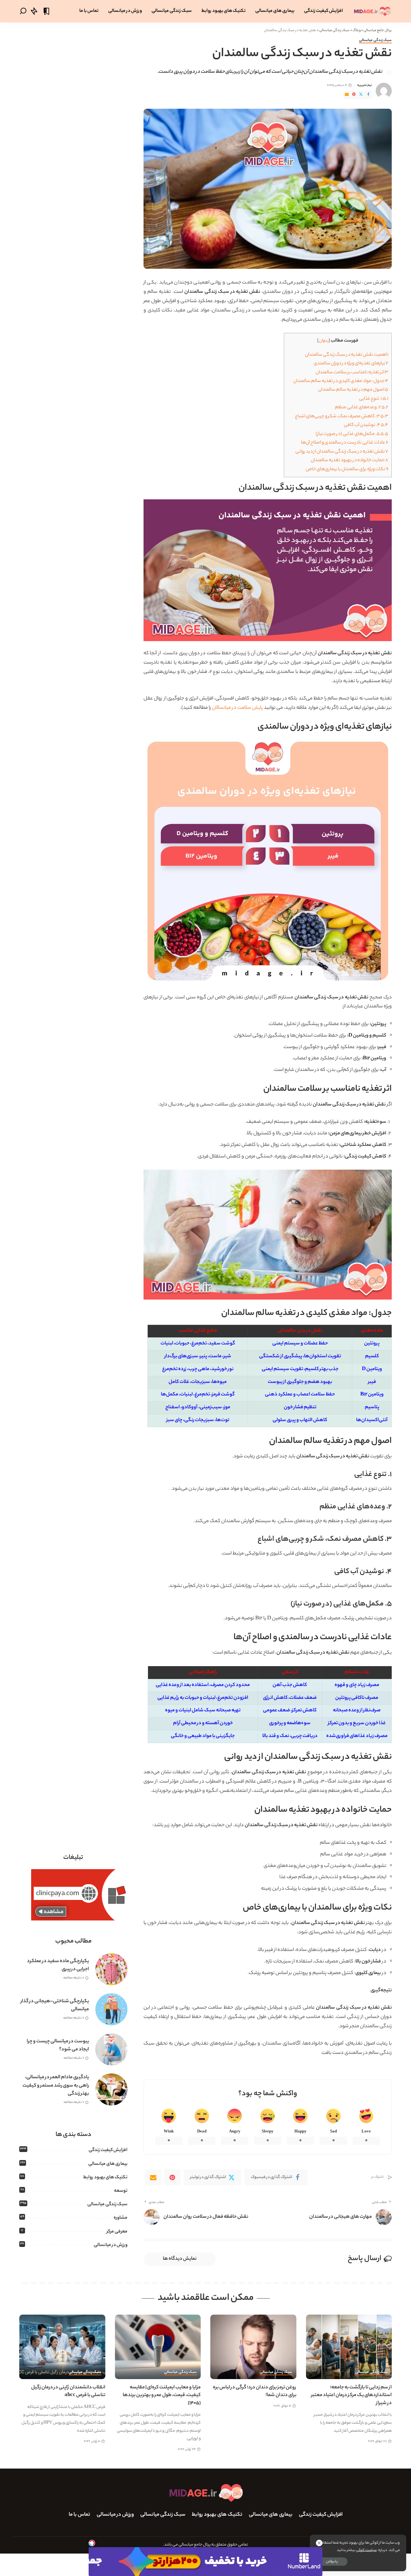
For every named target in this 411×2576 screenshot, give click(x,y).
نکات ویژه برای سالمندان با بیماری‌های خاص (347, 469)
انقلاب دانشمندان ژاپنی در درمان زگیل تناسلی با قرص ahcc (68, 2392)
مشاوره (121, 2218)
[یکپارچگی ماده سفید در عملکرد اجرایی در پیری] (111, 1969)
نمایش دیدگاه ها (180, 2259)
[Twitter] (361, 95)
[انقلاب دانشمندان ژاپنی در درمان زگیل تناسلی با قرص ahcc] (62, 2347)
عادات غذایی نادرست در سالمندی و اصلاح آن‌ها (345, 443)
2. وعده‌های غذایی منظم (362, 407)
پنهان (324, 341)
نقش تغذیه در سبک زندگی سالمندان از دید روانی (342, 452)
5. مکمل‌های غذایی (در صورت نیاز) (352, 434)
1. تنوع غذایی (374, 399)
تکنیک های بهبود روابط (105, 2178)
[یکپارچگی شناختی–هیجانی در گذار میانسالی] (111, 2009)
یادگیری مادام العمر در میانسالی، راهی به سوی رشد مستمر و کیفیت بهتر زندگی (56, 2086)
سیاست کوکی (366, 2550)
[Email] (347, 95)
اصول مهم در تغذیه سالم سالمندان (353, 390)
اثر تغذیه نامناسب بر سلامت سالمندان (352, 373)
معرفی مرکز (117, 2232)
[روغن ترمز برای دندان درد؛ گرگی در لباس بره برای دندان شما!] (253, 2347)
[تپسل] (92, 2543)
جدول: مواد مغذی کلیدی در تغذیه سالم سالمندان (341, 381)
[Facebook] (368, 95)
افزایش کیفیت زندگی (108, 2150)
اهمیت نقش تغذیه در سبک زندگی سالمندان (347, 355)
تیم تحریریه (364, 85)
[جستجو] (23, 11)
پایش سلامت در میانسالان (237, 708)
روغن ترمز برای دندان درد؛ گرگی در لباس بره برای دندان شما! (255, 2392)
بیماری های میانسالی (108, 2164)
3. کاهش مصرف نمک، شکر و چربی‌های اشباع (342, 416)
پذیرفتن (332, 2562)
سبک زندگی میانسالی (375, 41)
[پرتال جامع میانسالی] (372, 11)
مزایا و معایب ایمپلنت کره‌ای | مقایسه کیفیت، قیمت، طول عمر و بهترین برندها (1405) (162, 2395)
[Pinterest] (354, 95)
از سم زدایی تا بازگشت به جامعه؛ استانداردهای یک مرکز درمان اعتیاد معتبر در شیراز (351, 2395)
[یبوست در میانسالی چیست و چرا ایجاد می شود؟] (111, 2049)
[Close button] (319, 2543)
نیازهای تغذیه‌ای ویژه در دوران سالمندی (351, 364)
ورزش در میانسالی (111, 2245)
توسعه (121, 2191)
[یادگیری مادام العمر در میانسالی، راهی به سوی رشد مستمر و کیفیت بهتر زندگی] (111, 2089)
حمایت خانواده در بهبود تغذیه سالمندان (350, 460)
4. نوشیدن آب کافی (366, 425)
